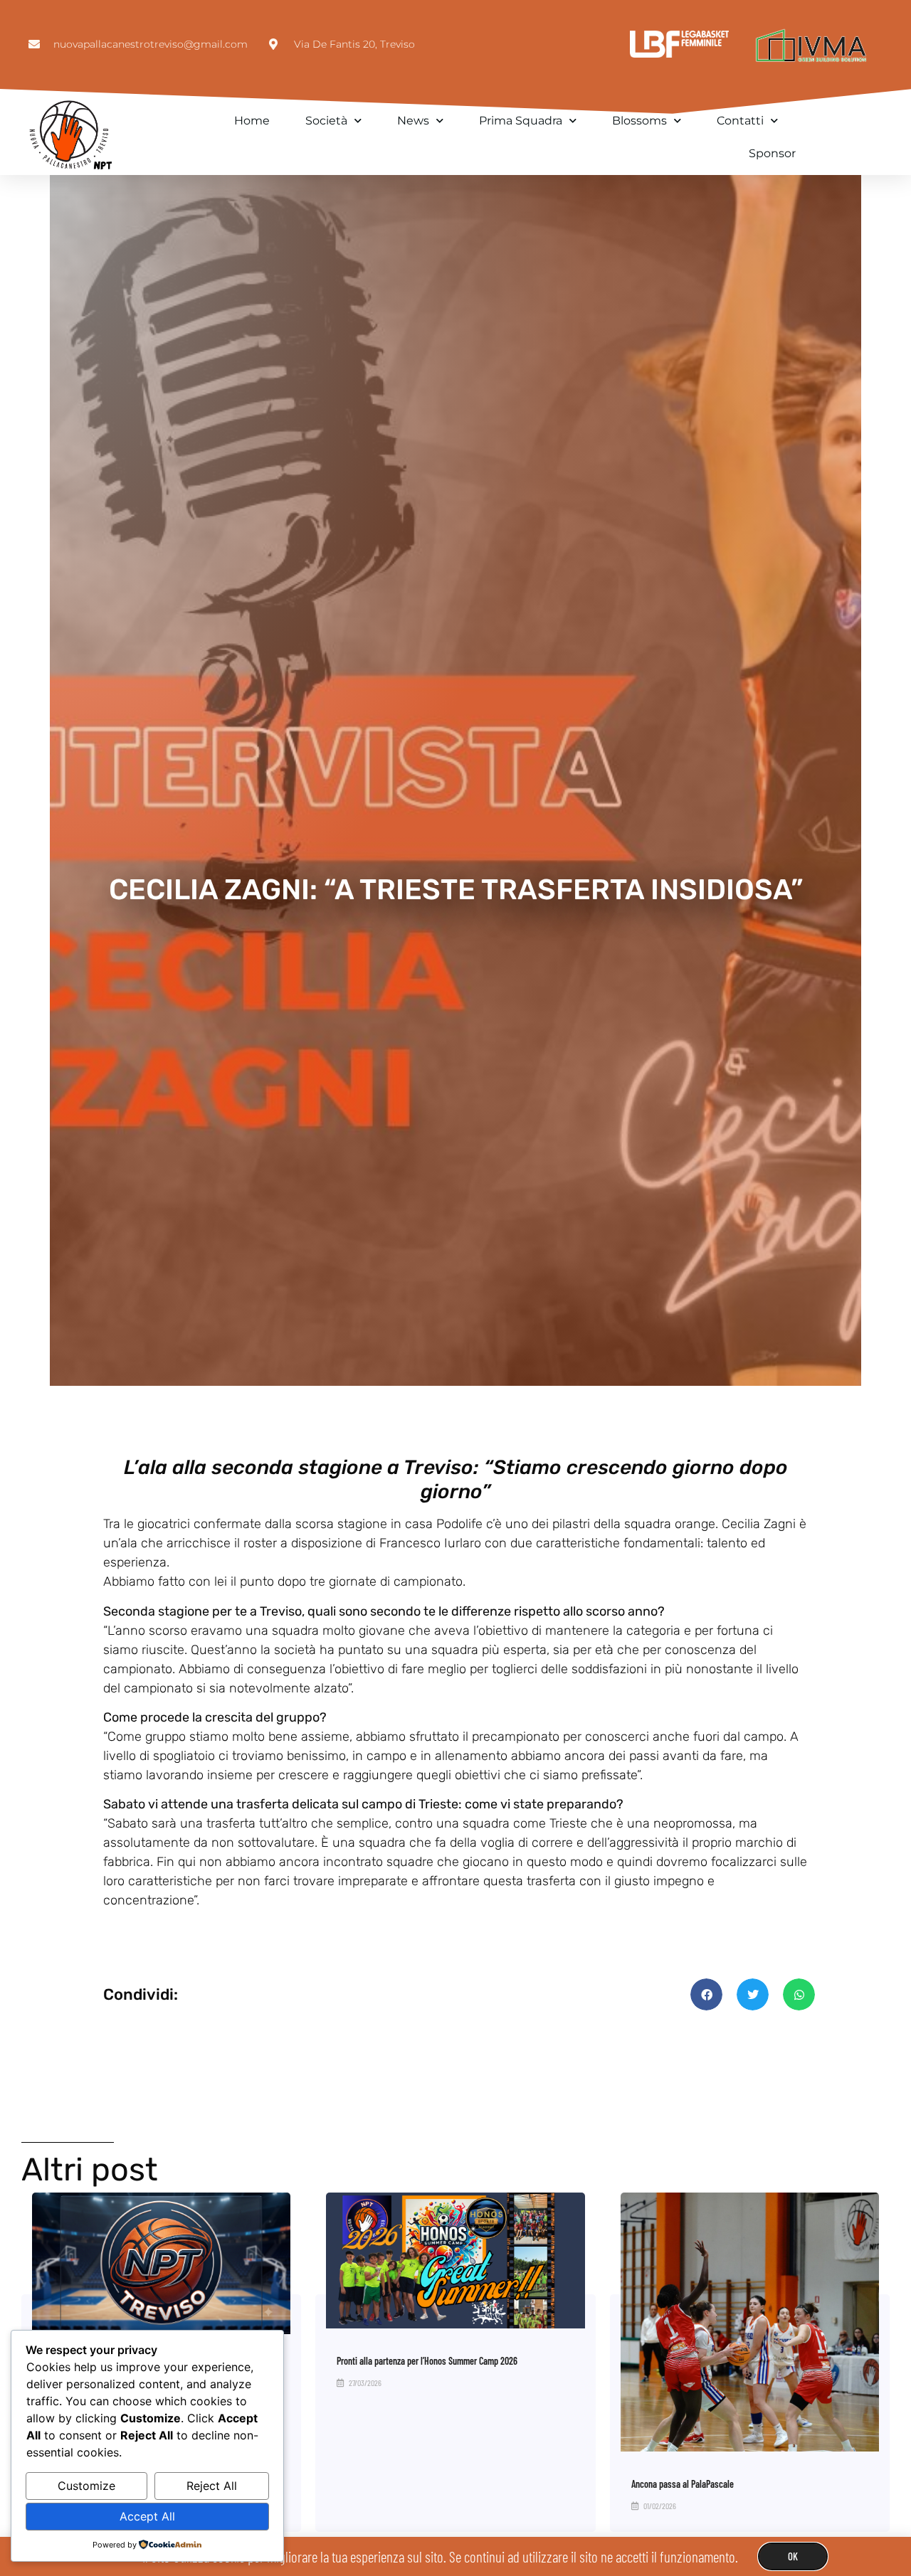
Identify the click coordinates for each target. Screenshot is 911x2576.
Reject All (212, 2486)
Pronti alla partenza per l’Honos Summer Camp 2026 (427, 2361)
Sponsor (772, 153)
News (413, 121)
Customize (86, 2486)
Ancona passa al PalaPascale (683, 2484)
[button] (706, 1994)
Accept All (147, 2516)
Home (252, 121)
